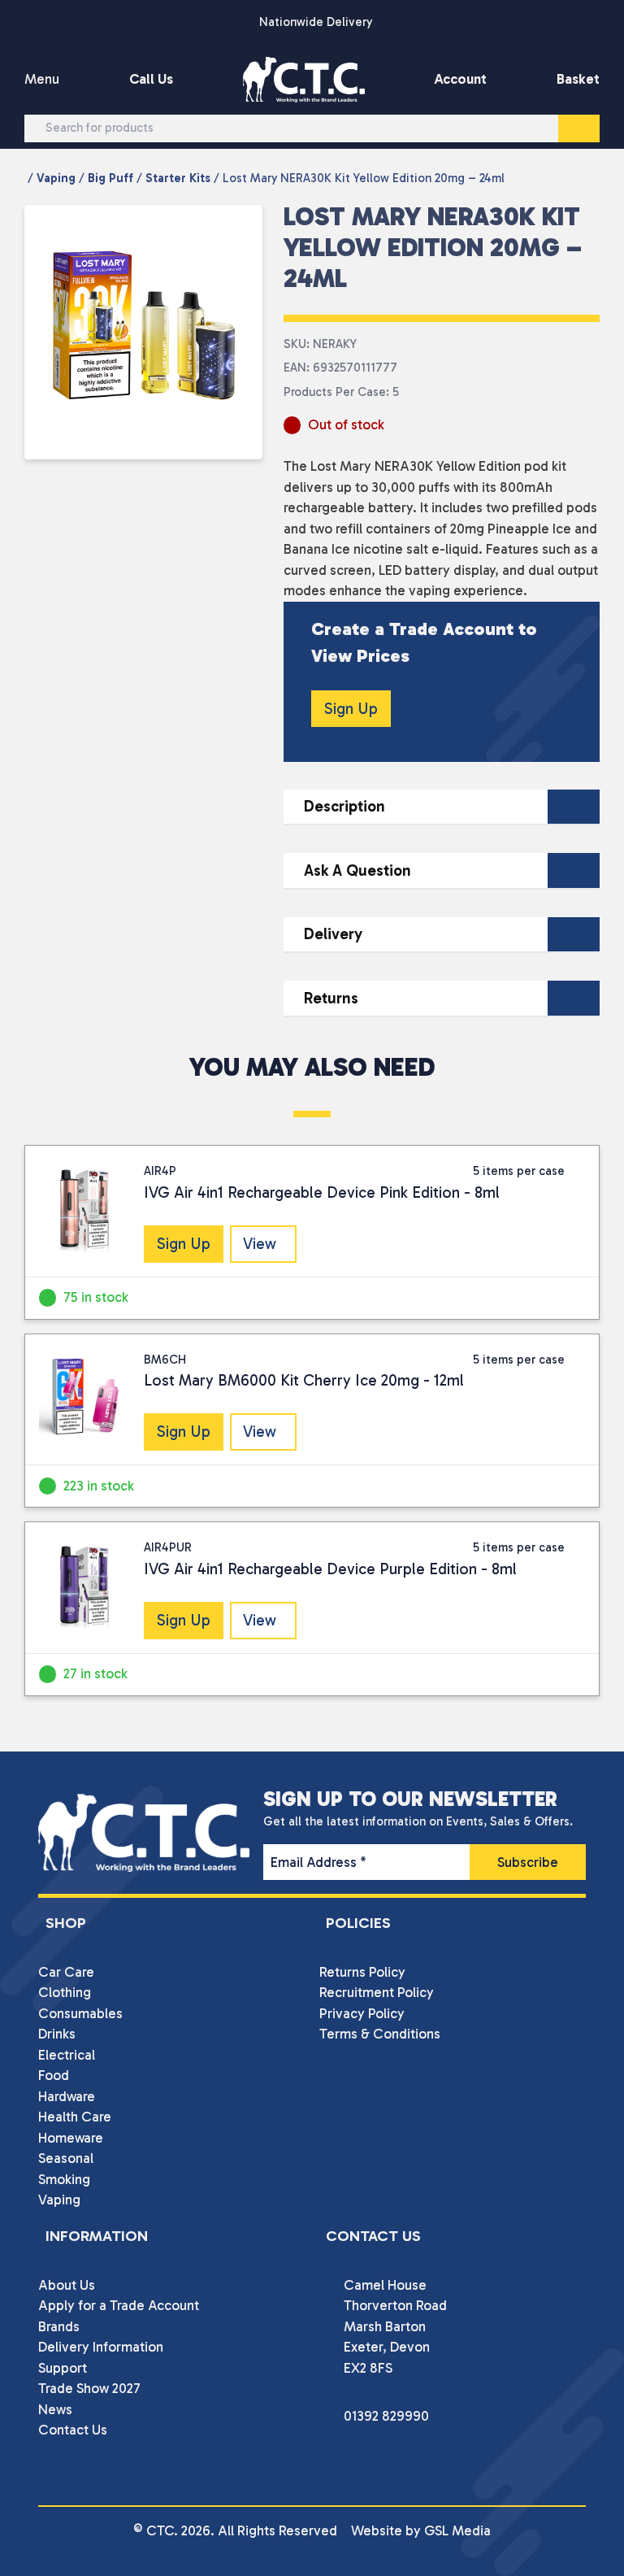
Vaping (56, 178)
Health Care (75, 2117)
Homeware (71, 2138)
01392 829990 (386, 2416)
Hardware (67, 2096)
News (55, 2409)
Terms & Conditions (380, 2034)
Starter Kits (178, 178)
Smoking (64, 2179)
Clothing (65, 1992)
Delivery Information (101, 2347)
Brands (59, 2326)
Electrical (67, 2055)
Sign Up (351, 709)
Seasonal (66, 2158)
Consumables (80, 2013)
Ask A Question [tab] (357, 870)
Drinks (57, 2034)
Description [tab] (344, 806)
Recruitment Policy (377, 1992)
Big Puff (110, 178)
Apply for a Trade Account (119, 2305)
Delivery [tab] (333, 934)
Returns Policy (362, 1972)
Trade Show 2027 (89, 2388)
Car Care (66, 1972)
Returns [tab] (331, 998)
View (260, 1244)
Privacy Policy (362, 2013)
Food (54, 2075)
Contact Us (73, 2430)
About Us (67, 2285)
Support (63, 2368)
